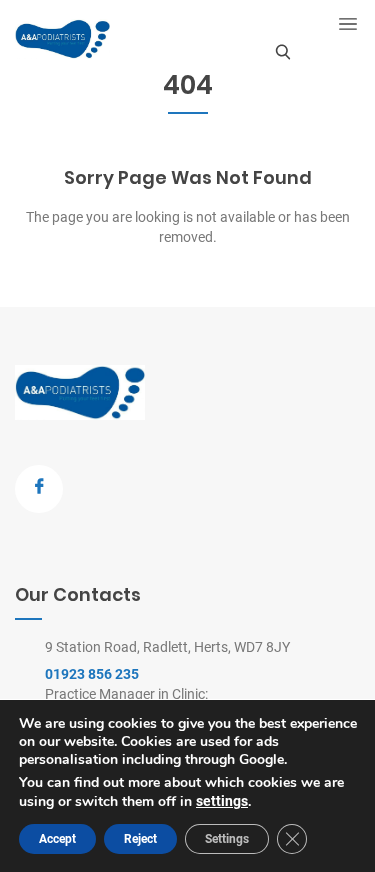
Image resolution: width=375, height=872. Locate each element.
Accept (57, 839)
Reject (140, 839)
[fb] (39, 489)
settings (222, 801)
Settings (227, 839)
